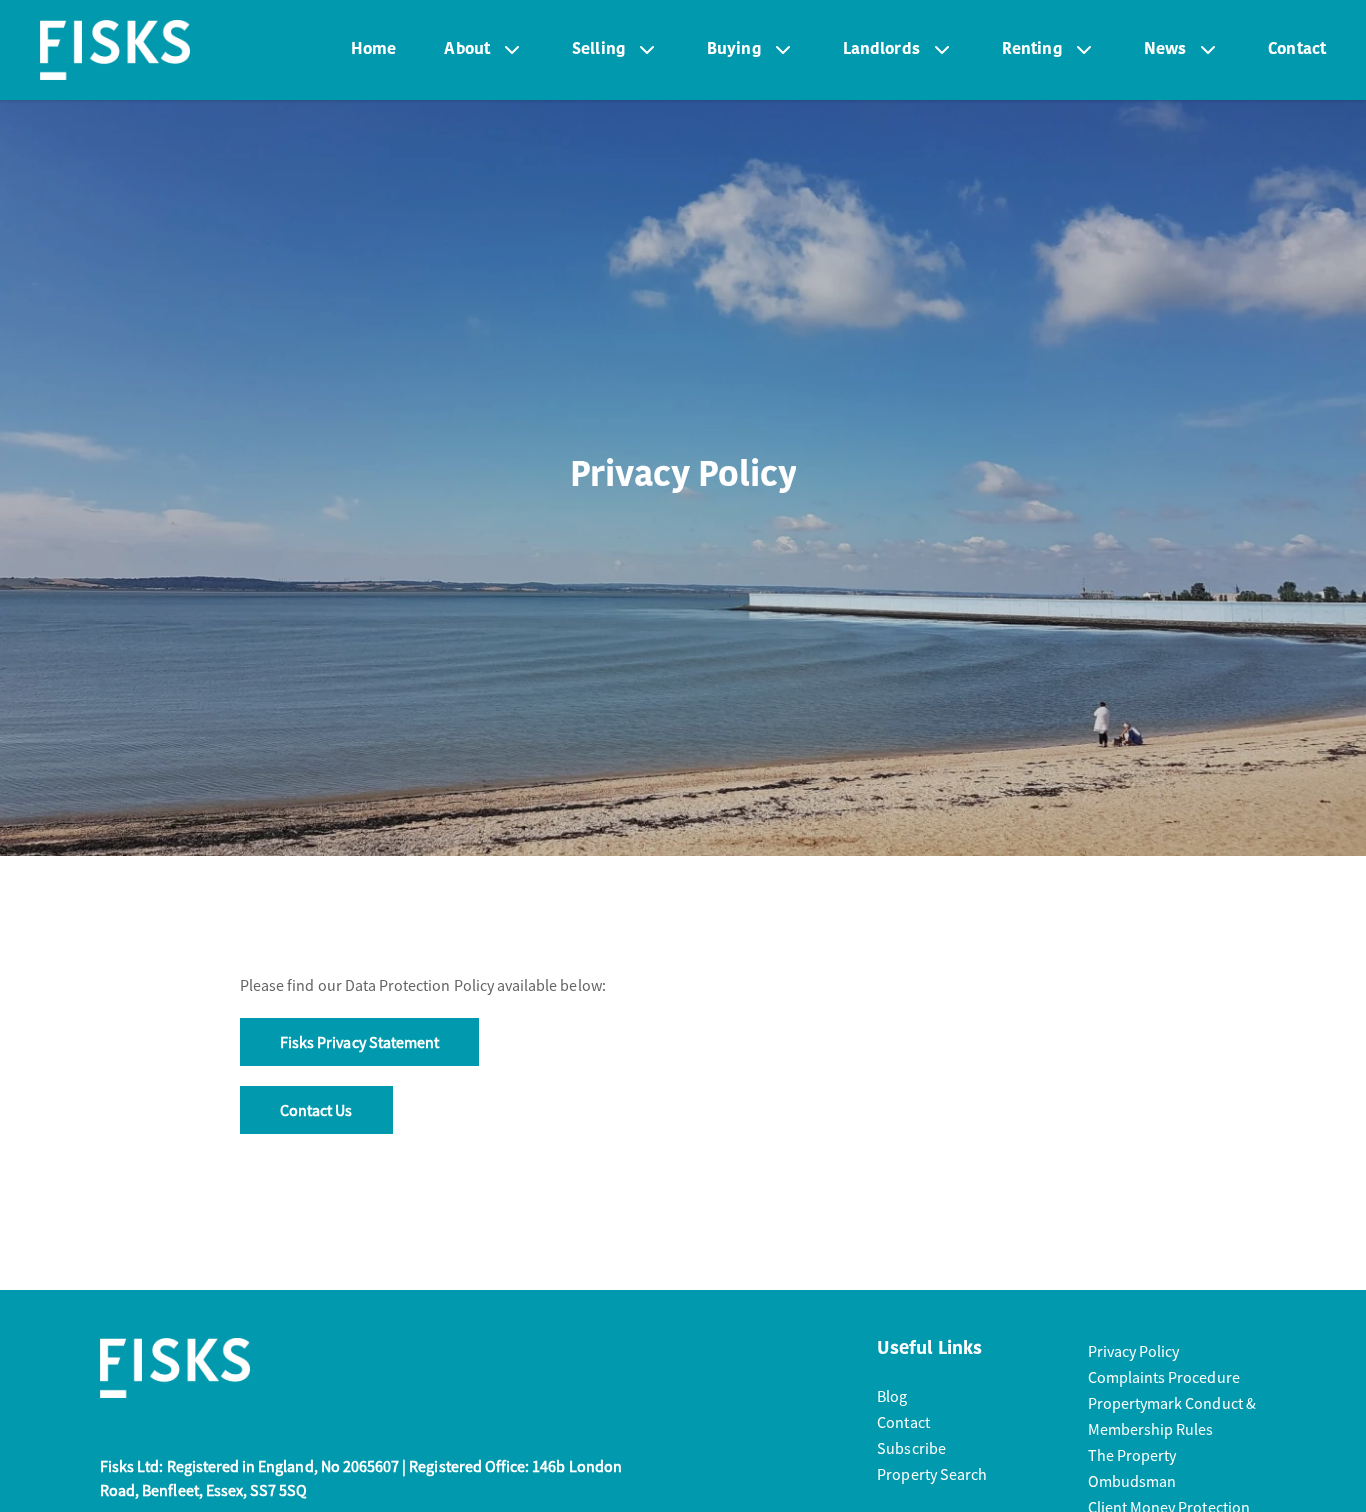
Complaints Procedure (1164, 1377)
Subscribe (911, 1448)
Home (374, 50)
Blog (892, 1396)
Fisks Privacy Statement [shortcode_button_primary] (359, 1042)
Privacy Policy (1134, 1351)
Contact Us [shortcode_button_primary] (316, 1110)
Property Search (932, 1474)
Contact (1297, 50)
